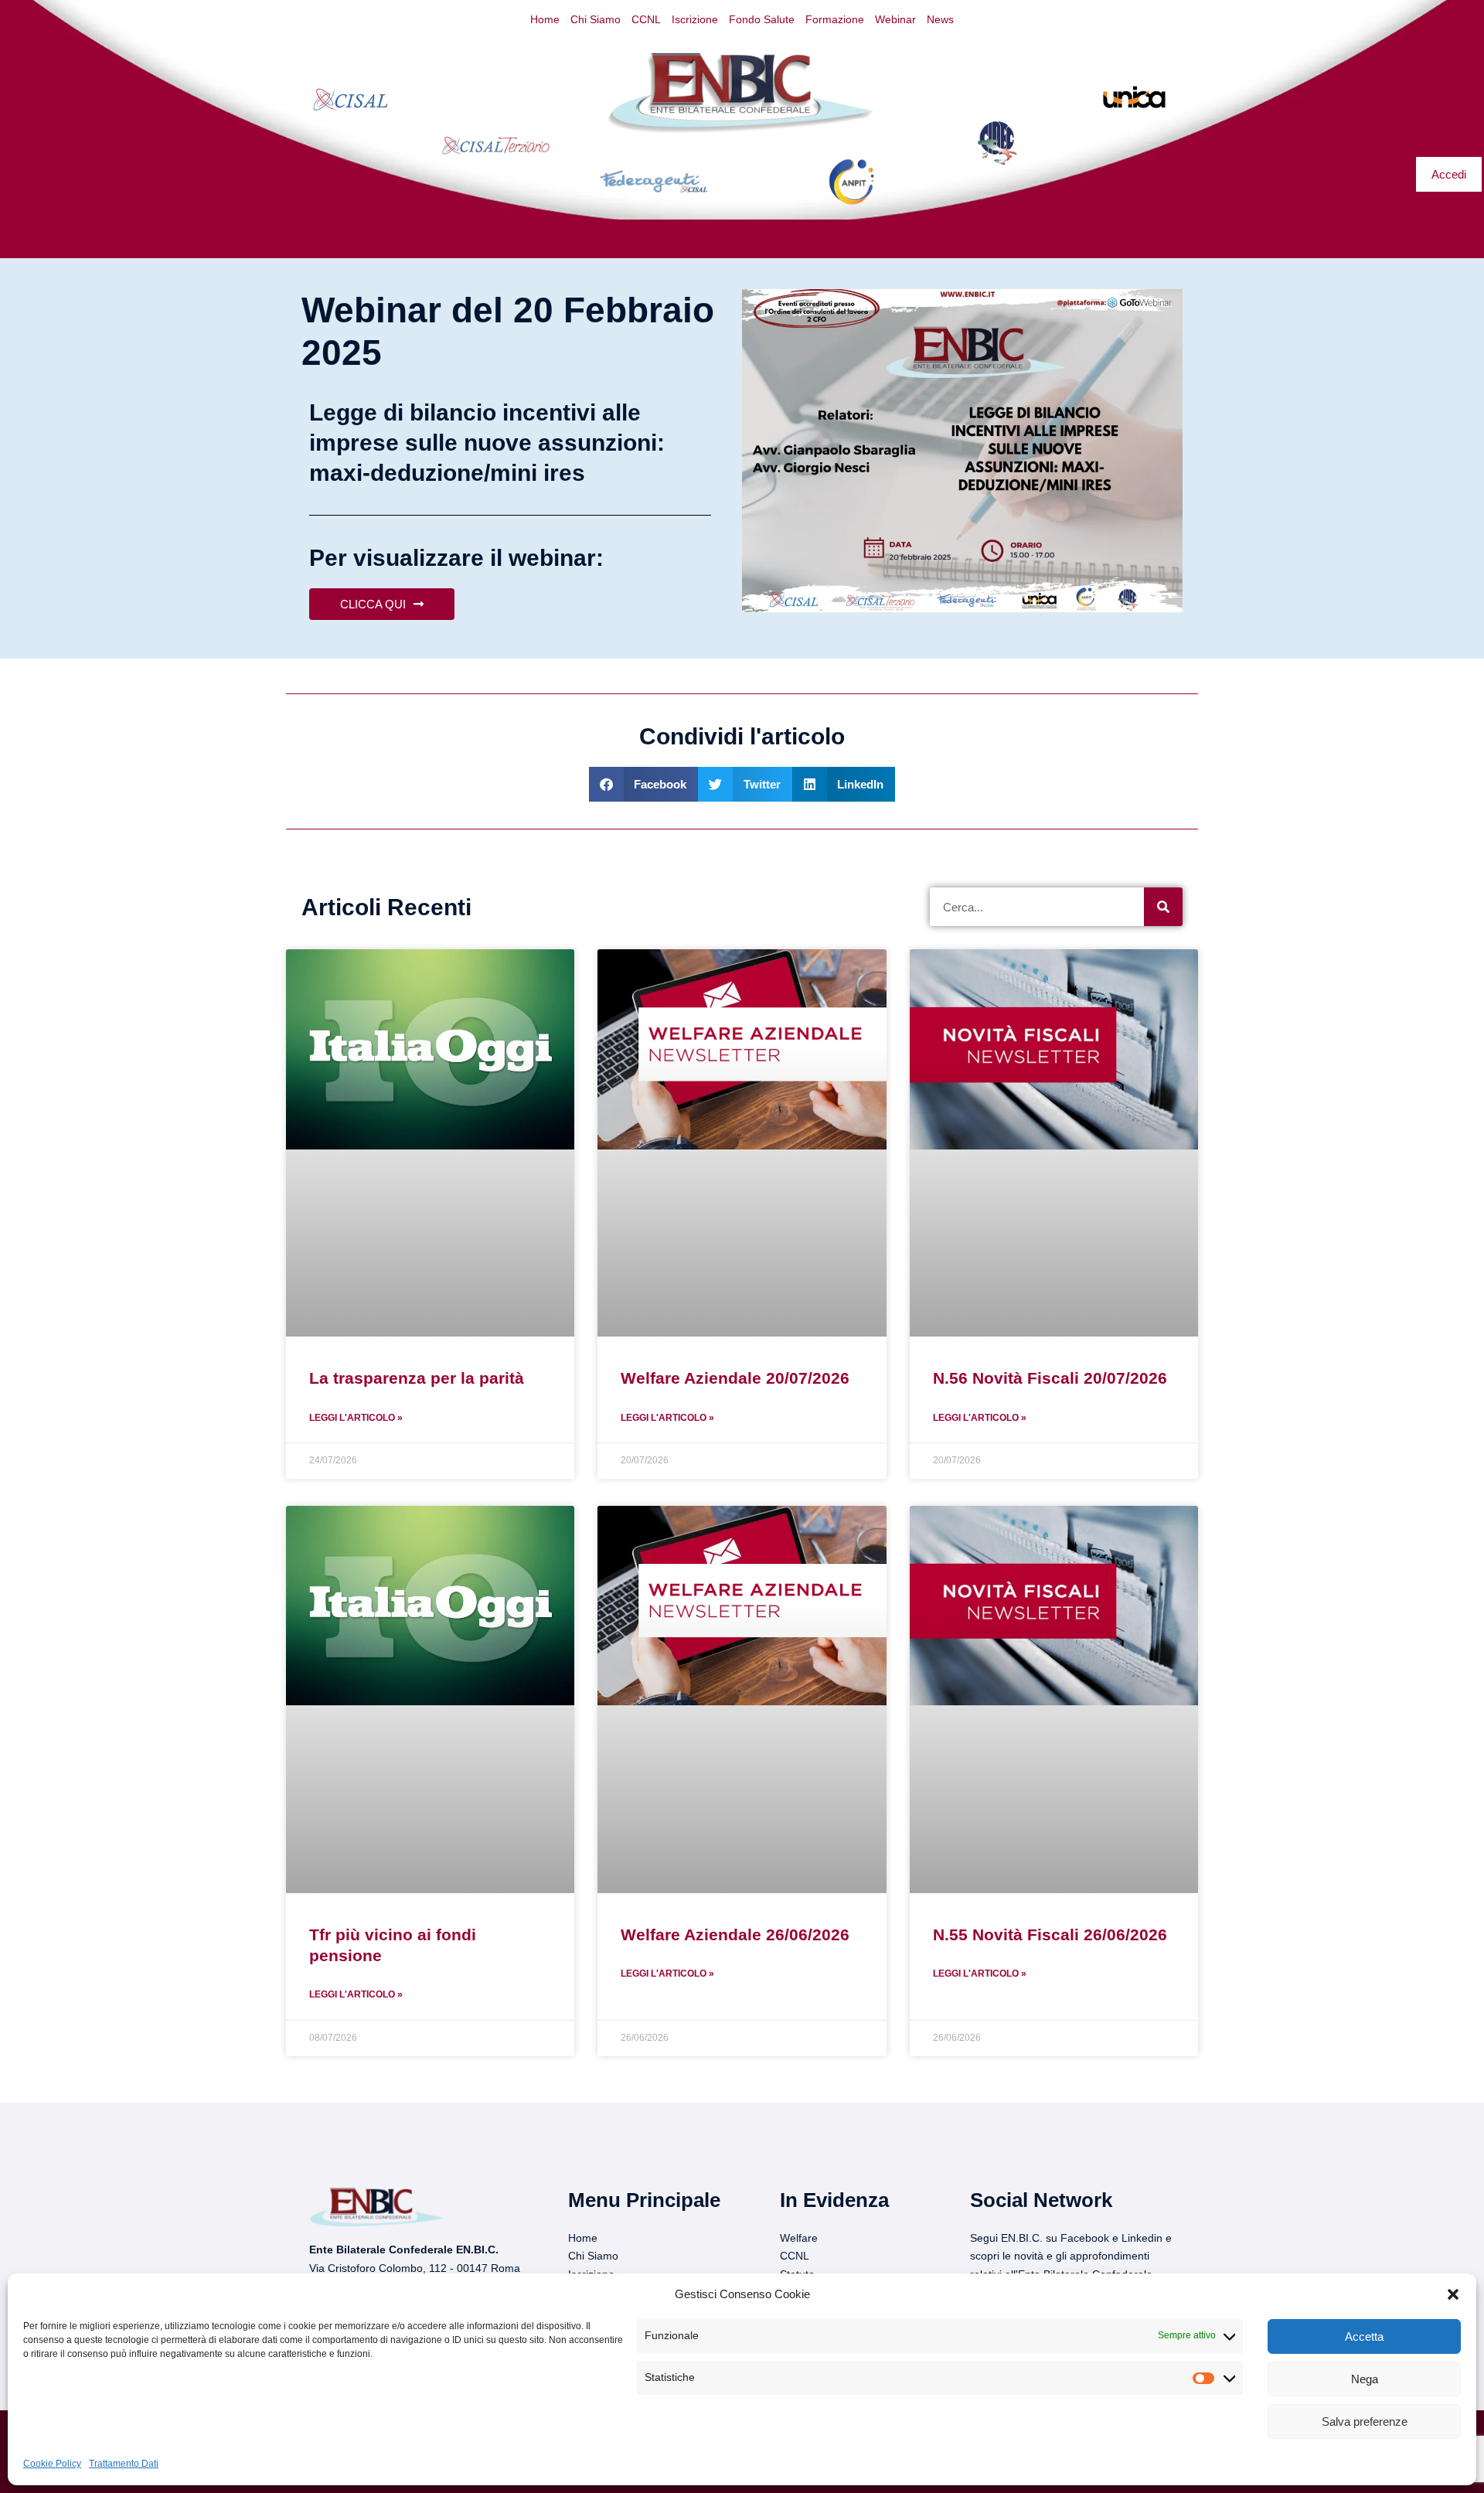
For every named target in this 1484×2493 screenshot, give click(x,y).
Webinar (895, 19)
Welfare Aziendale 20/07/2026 (735, 1378)
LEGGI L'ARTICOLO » (356, 1418)
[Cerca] (1163, 907)
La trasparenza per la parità (417, 1378)
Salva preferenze (1365, 2421)
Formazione (835, 19)
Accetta (1364, 2336)
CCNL (646, 19)
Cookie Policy (52, 2464)
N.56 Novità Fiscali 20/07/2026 (1050, 1378)
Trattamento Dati (124, 2464)
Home (545, 19)
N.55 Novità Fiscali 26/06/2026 (1050, 1934)
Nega (1365, 2379)
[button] (1453, 2294)
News (940, 19)
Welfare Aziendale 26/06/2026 (735, 1934)
